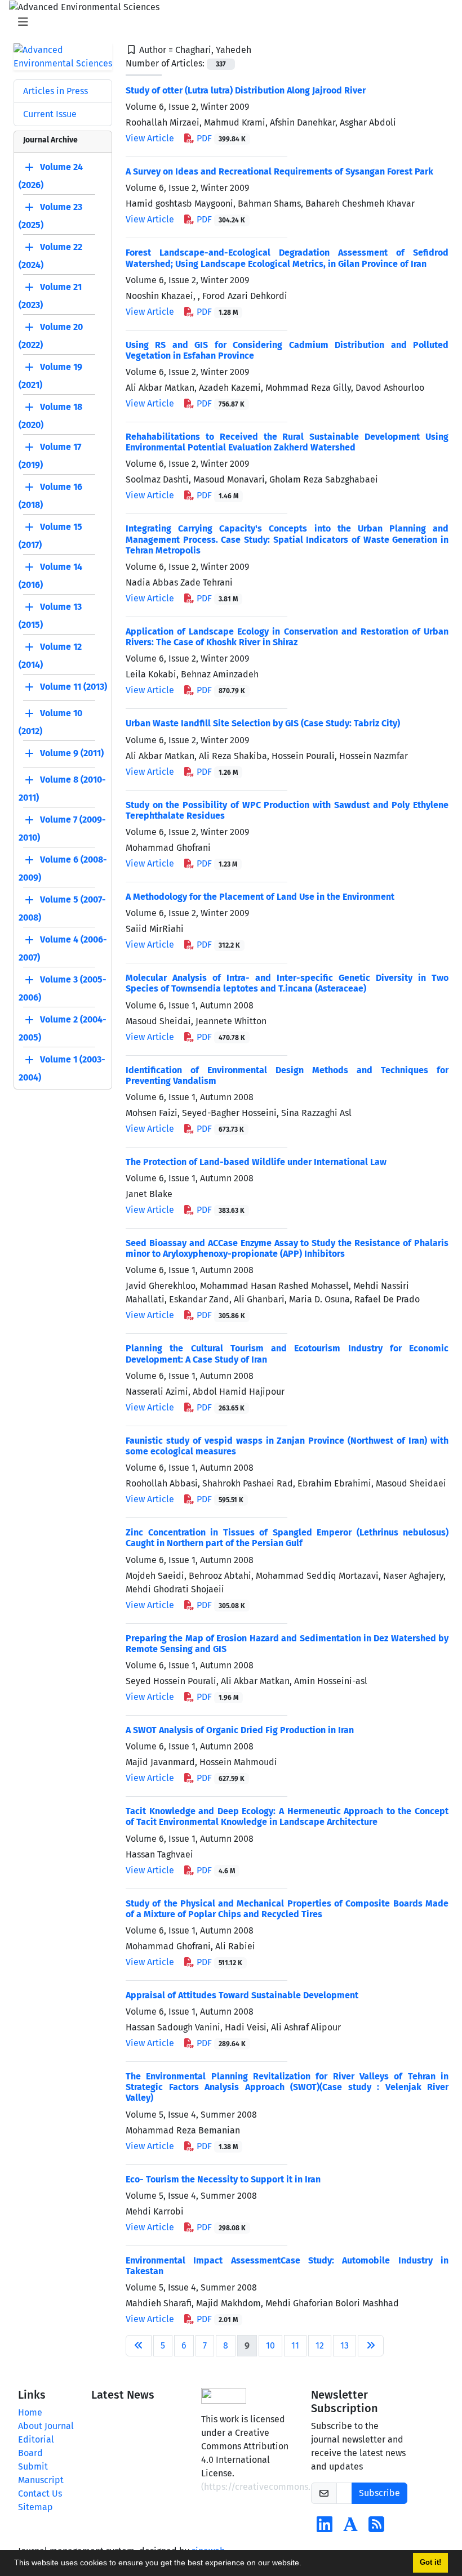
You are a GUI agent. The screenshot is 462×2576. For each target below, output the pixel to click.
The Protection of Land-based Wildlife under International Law (256, 1162)
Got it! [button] (430, 2562)
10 (270, 2345)
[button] (305, 2564)
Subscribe (379, 2493)
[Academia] (350, 2528)
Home (30, 2412)
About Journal (46, 2426)
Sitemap (35, 2507)
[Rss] (376, 2528)
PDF (220, 138)
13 (345, 2345)
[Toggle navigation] (228, 22)
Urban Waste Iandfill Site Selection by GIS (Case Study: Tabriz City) (263, 723)
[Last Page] (371, 2346)
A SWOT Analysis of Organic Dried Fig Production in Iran (240, 1730)
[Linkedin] (325, 2528)
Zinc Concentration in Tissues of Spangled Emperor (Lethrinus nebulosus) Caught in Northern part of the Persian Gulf (287, 1538)
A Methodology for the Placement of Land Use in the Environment (260, 897)
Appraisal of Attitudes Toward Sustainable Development (242, 1995)
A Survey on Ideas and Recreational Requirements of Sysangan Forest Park (279, 171)
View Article (150, 138)
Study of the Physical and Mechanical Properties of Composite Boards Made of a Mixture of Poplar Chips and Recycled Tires (287, 1909)
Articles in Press (55, 91)
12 (320, 2345)
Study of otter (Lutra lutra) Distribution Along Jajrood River (246, 90)
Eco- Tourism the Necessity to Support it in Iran (223, 2179)
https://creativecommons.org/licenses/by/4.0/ (300, 2487)
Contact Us (40, 2494)
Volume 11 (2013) (74, 687)
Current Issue (50, 114)
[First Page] (139, 2346)
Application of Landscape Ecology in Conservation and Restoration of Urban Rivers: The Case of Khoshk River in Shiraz (287, 637)
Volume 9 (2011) (72, 753)
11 (295, 2345)
